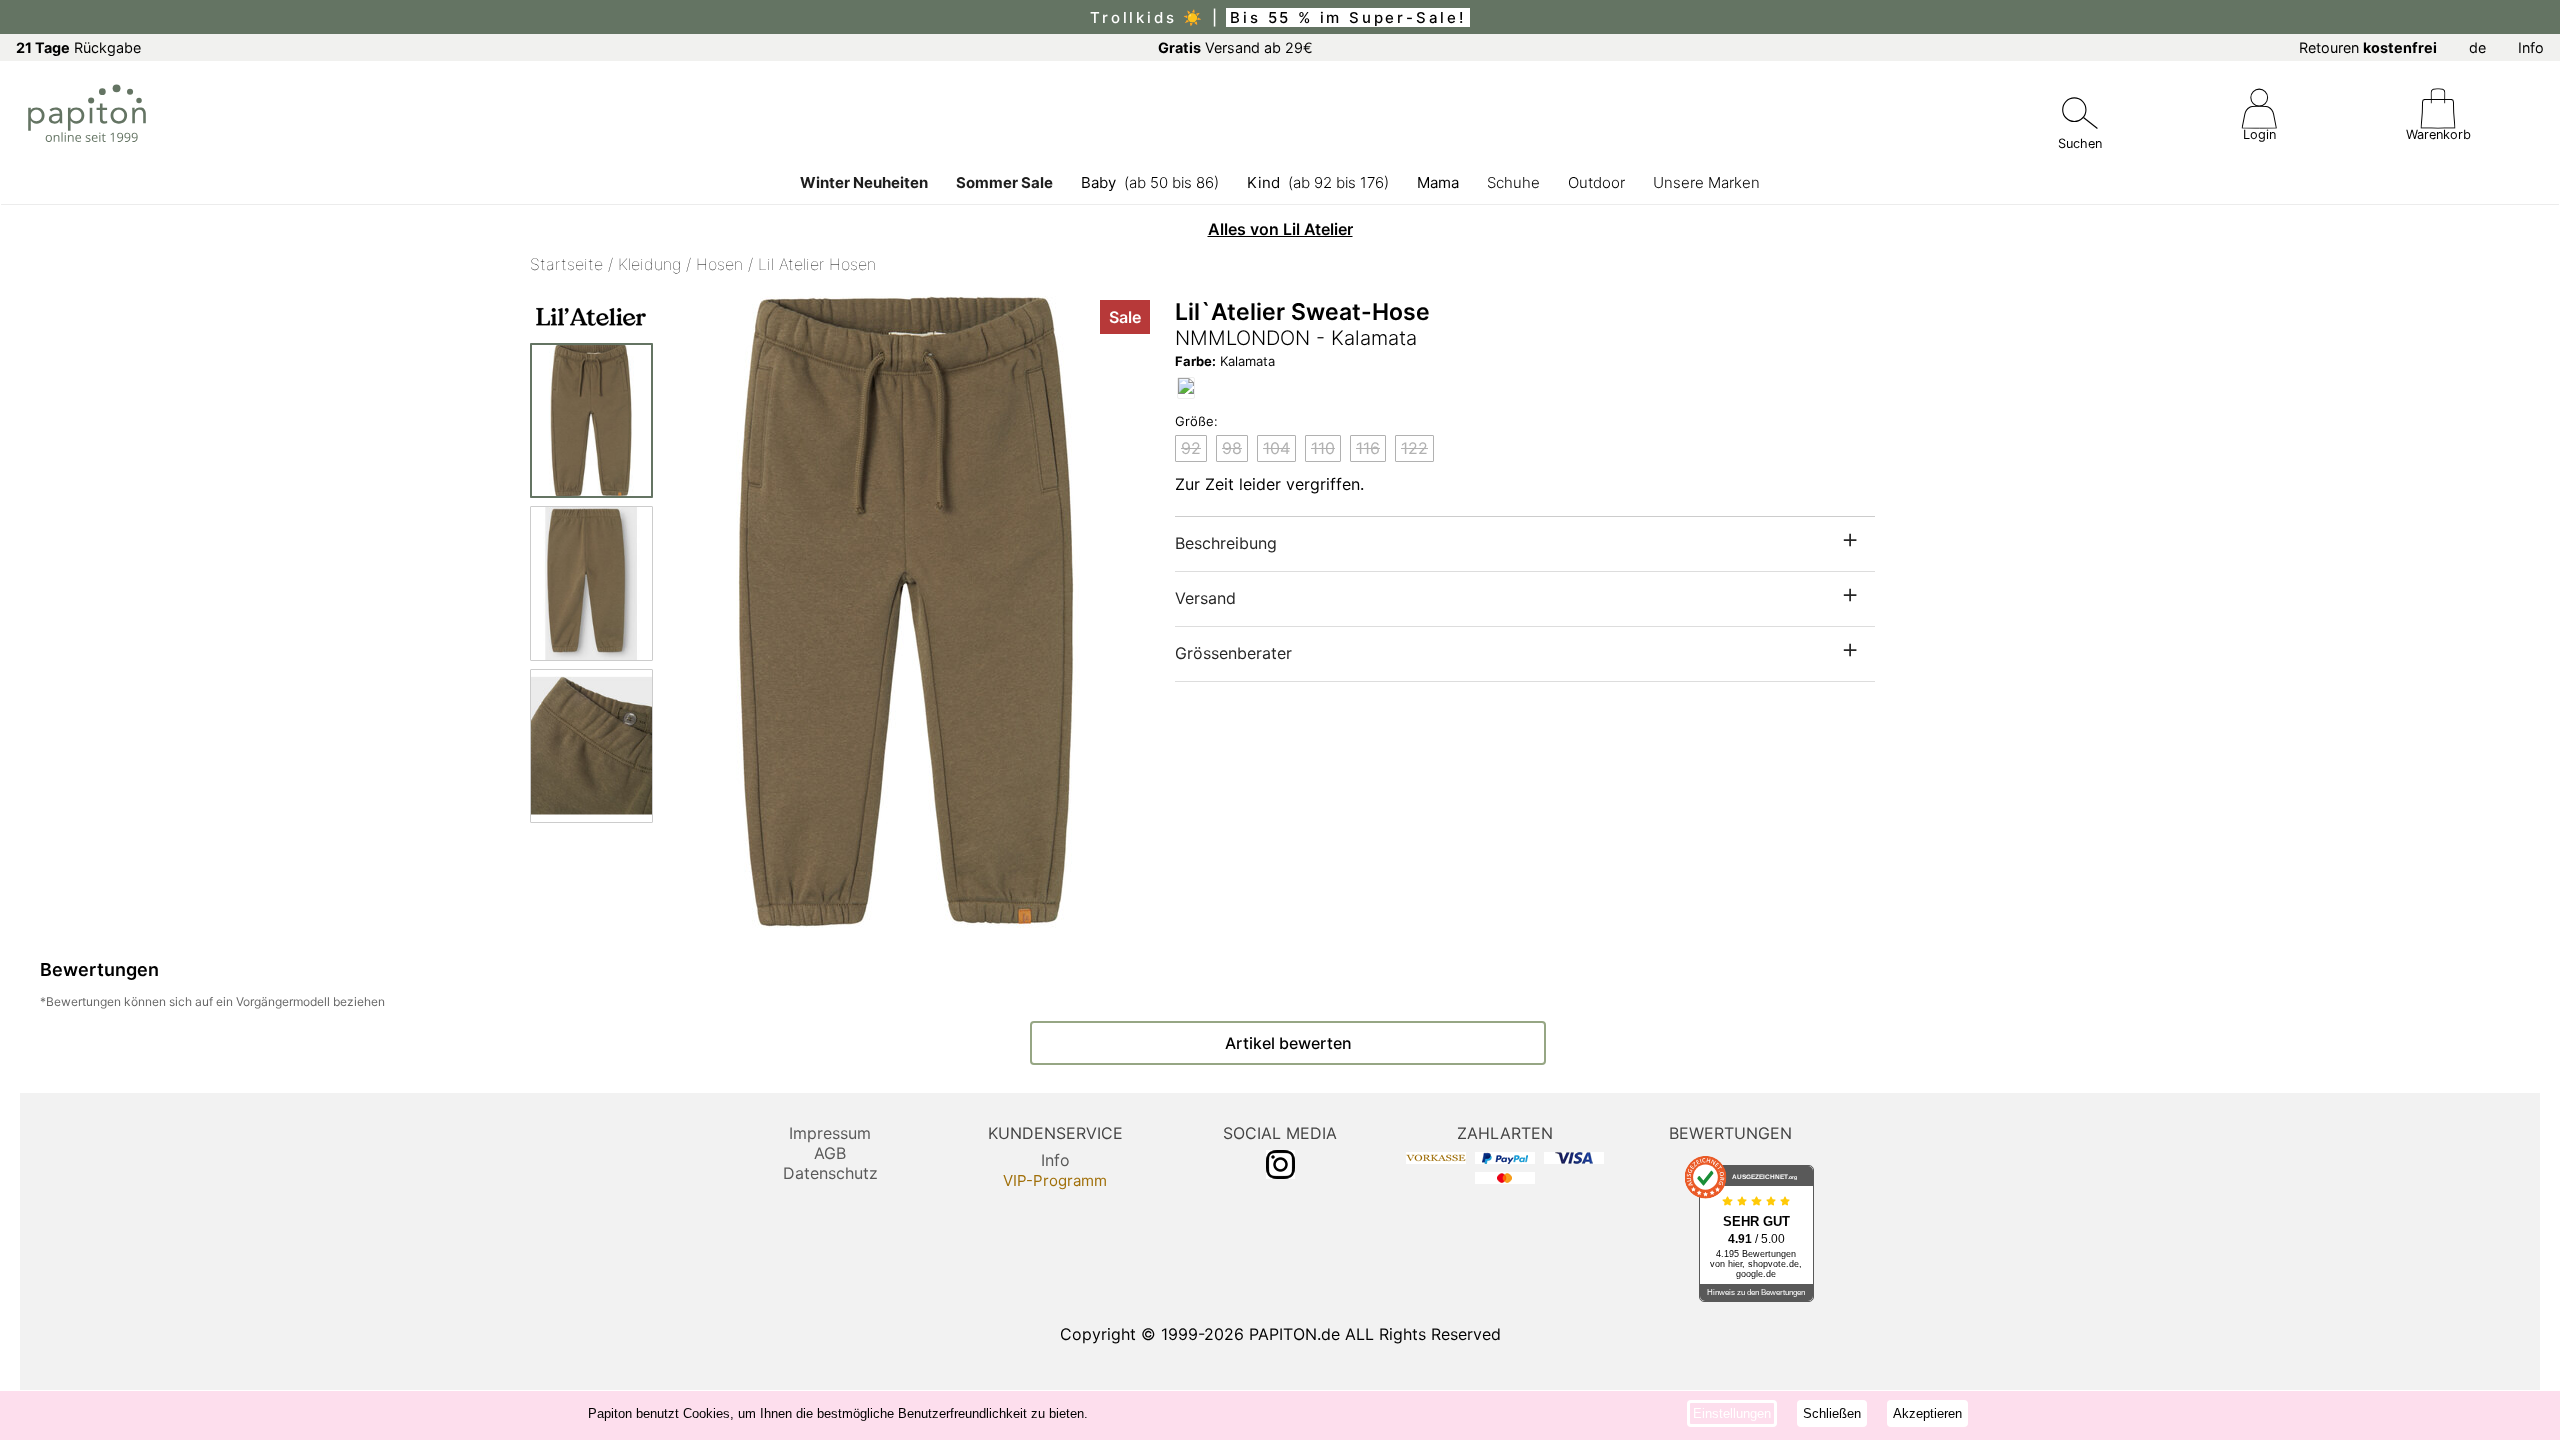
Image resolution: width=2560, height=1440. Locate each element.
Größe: (1196, 421)
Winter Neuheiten (864, 182)
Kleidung (649, 264)
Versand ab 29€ (1235, 47)
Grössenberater (1233, 653)
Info (2531, 47)
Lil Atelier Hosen (817, 264)
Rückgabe (78, 47)
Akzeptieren (1927, 1413)
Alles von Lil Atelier (1280, 229)
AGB (830, 1153)
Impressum (830, 1133)
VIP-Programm (1055, 1180)
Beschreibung (1226, 543)
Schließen (1832, 1413)
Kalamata (1225, 361)
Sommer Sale (1004, 182)
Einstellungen (1732, 1413)
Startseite (566, 264)
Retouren (2368, 47)
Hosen (719, 264)
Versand (1205, 598)
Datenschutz (830, 1173)
